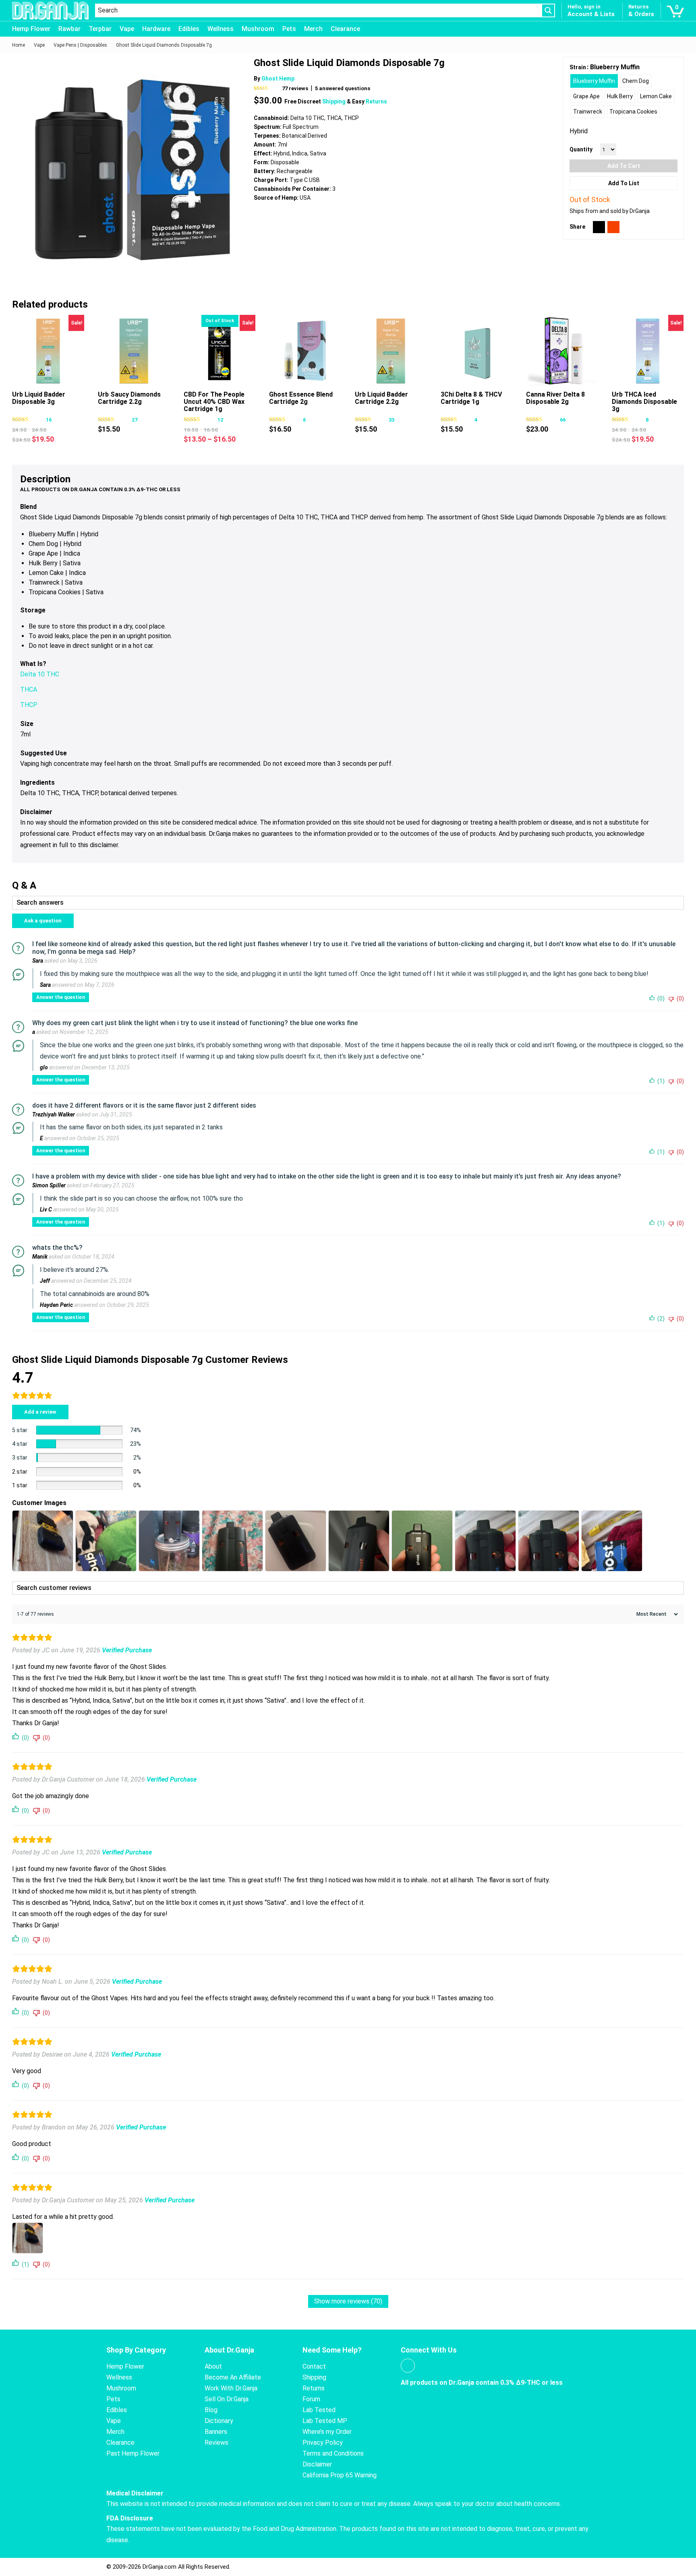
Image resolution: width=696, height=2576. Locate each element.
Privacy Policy (323, 2443)
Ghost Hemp (278, 79)
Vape (127, 29)
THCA (29, 689)
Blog (211, 2410)
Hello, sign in (584, 7)
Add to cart (624, 166)
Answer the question (61, 997)
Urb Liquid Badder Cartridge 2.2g (381, 398)
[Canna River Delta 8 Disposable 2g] (562, 351)
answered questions (343, 88)
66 (563, 420)
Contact (314, 2366)
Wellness (221, 29)
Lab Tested (319, 2410)
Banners (216, 2432)
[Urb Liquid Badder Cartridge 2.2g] (391, 351)
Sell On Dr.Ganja (227, 2399)
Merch (313, 29)
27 (135, 420)
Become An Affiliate (233, 2377)
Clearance (345, 29)
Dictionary (219, 2421)
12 (220, 420)
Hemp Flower (31, 29)
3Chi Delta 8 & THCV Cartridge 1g (471, 398)
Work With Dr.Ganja (231, 2388)
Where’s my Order (327, 2432)
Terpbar (100, 29)
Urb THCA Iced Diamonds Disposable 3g (644, 402)
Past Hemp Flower (133, 2453)
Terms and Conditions (333, 2453)
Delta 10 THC (40, 674)
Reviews (216, 2443)
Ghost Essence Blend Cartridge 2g (301, 398)
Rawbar (69, 29)
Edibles (189, 29)
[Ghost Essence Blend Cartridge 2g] (305, 351)
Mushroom (258, 29)
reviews (295, 88)
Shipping (335, 101)
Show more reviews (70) (348, 2301)
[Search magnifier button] (548, 10)
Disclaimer (317, 2464)
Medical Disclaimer (135, 2493)
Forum (311, 2399)
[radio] (594, 81)
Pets (289, 29)
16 (49, 420)
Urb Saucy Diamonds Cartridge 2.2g (129, 398)
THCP (29, 705)
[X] (599, 227)
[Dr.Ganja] (50, 11)
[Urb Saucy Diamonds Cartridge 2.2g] (134, 351)
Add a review (40, 1412)
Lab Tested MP (325, 2421)
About (213, 2366)
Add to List (624, 183)
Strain (578, 67)
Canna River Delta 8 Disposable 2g (555, 398)
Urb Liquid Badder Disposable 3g (39, 398)
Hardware (156, 29)
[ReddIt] (613, 227)
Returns (376, 101)
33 (391, 420)
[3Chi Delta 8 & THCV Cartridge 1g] (477, 351)
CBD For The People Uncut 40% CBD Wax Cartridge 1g (214, 402)
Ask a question (43, 921)
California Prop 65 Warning (340, 2475)
